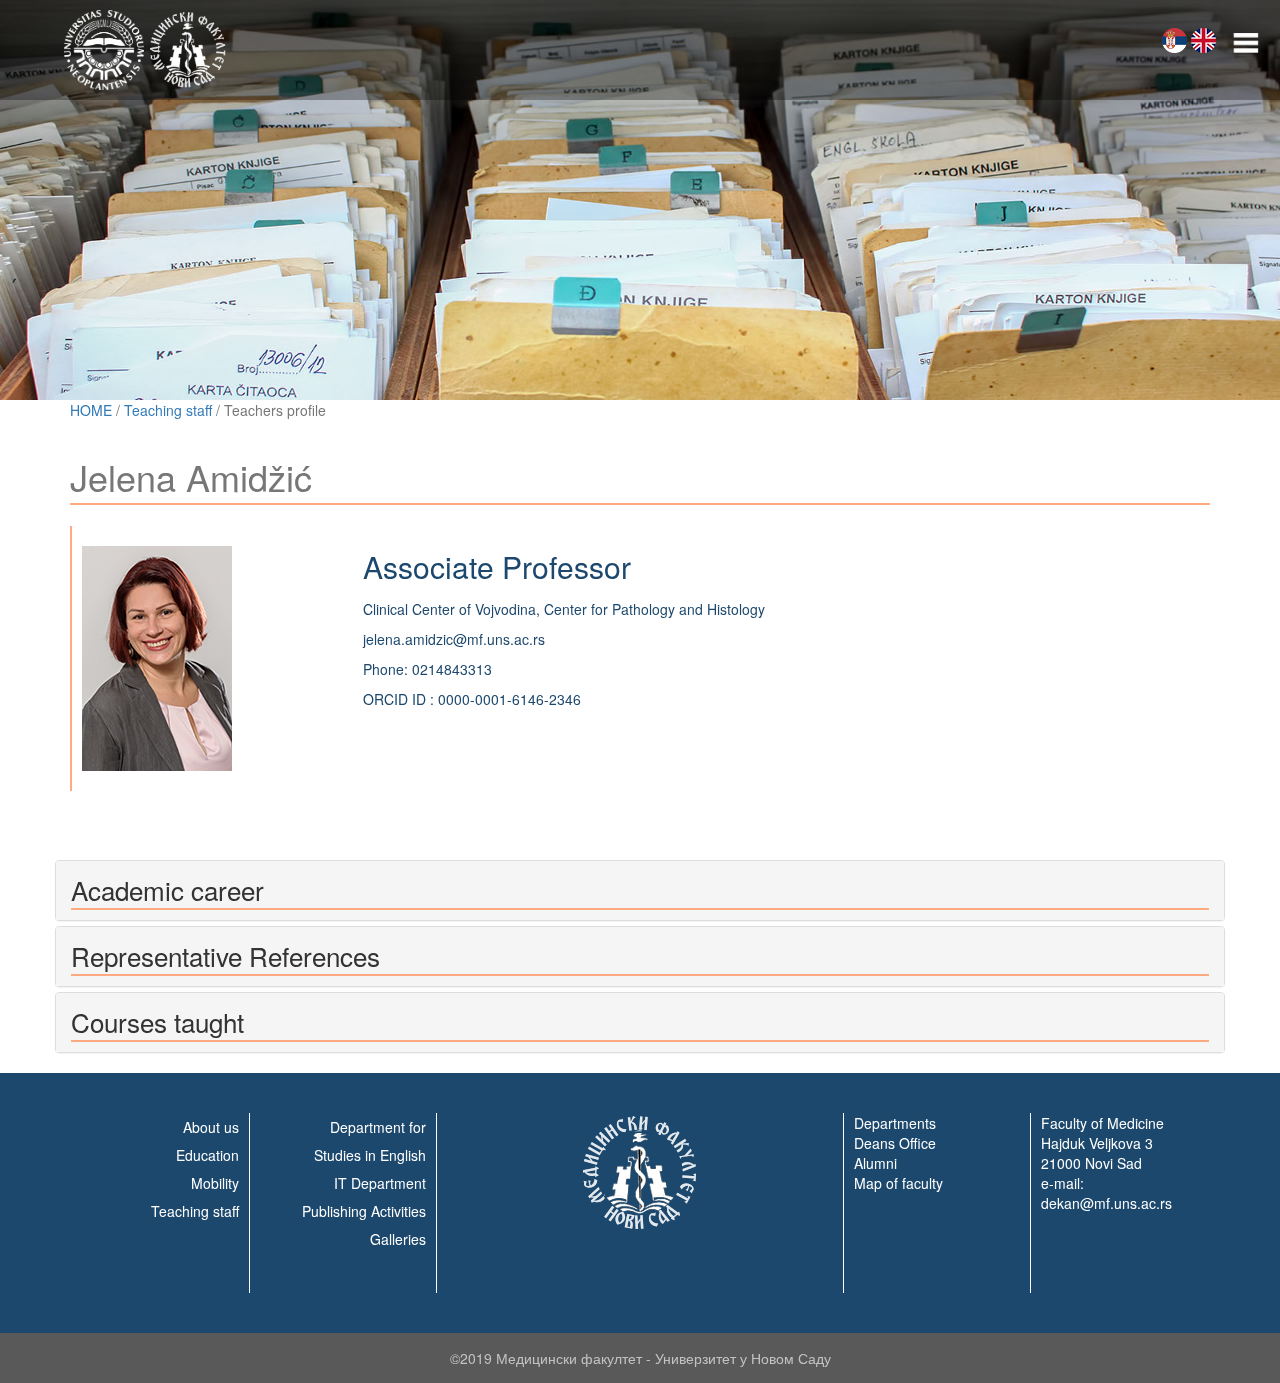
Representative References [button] (225, 955)
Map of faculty (898, 1183)
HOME (91, 410)
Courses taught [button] (157, 1021)
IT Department (380, 1183)
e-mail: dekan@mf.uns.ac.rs (1106, 1193)
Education (207, 1155)
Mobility (215, 1183)
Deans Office (895, 1143)
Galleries (398, 1239)
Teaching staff (168, 410)
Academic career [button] (167, 889)
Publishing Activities (364, 1211)
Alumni (875, 1163)
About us (211, 1127)
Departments (895, 1123)
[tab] (640, 890)
